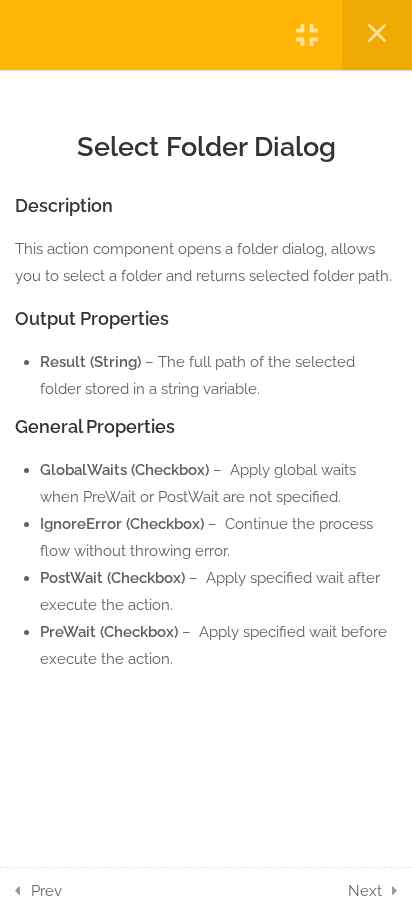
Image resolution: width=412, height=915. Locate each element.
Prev (46, 891)
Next (365, 891)
